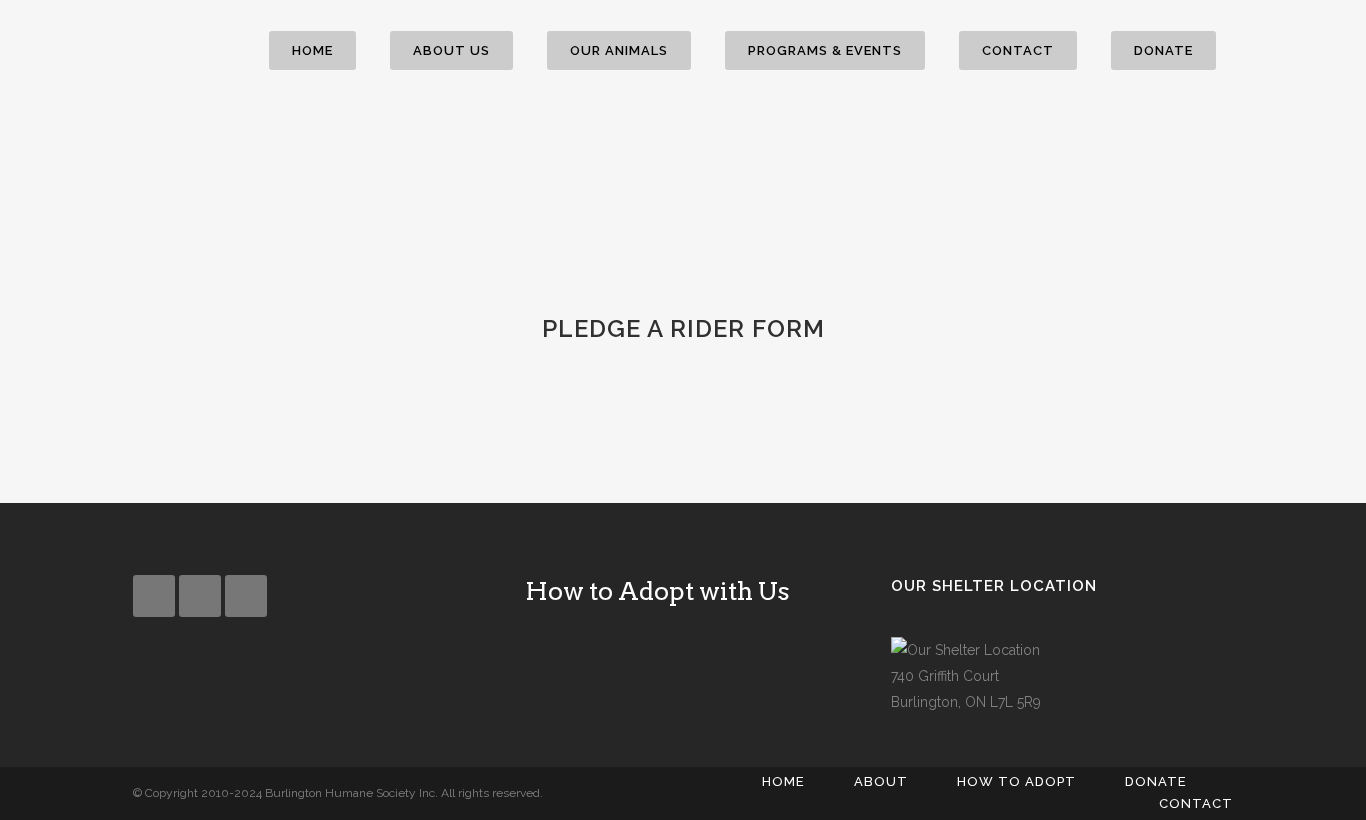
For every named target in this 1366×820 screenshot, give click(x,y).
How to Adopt (1016, 781)
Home (783, 781)
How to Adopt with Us (657, 591)
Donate (1156, 781)
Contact (1196, 803)
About (881, 781)
